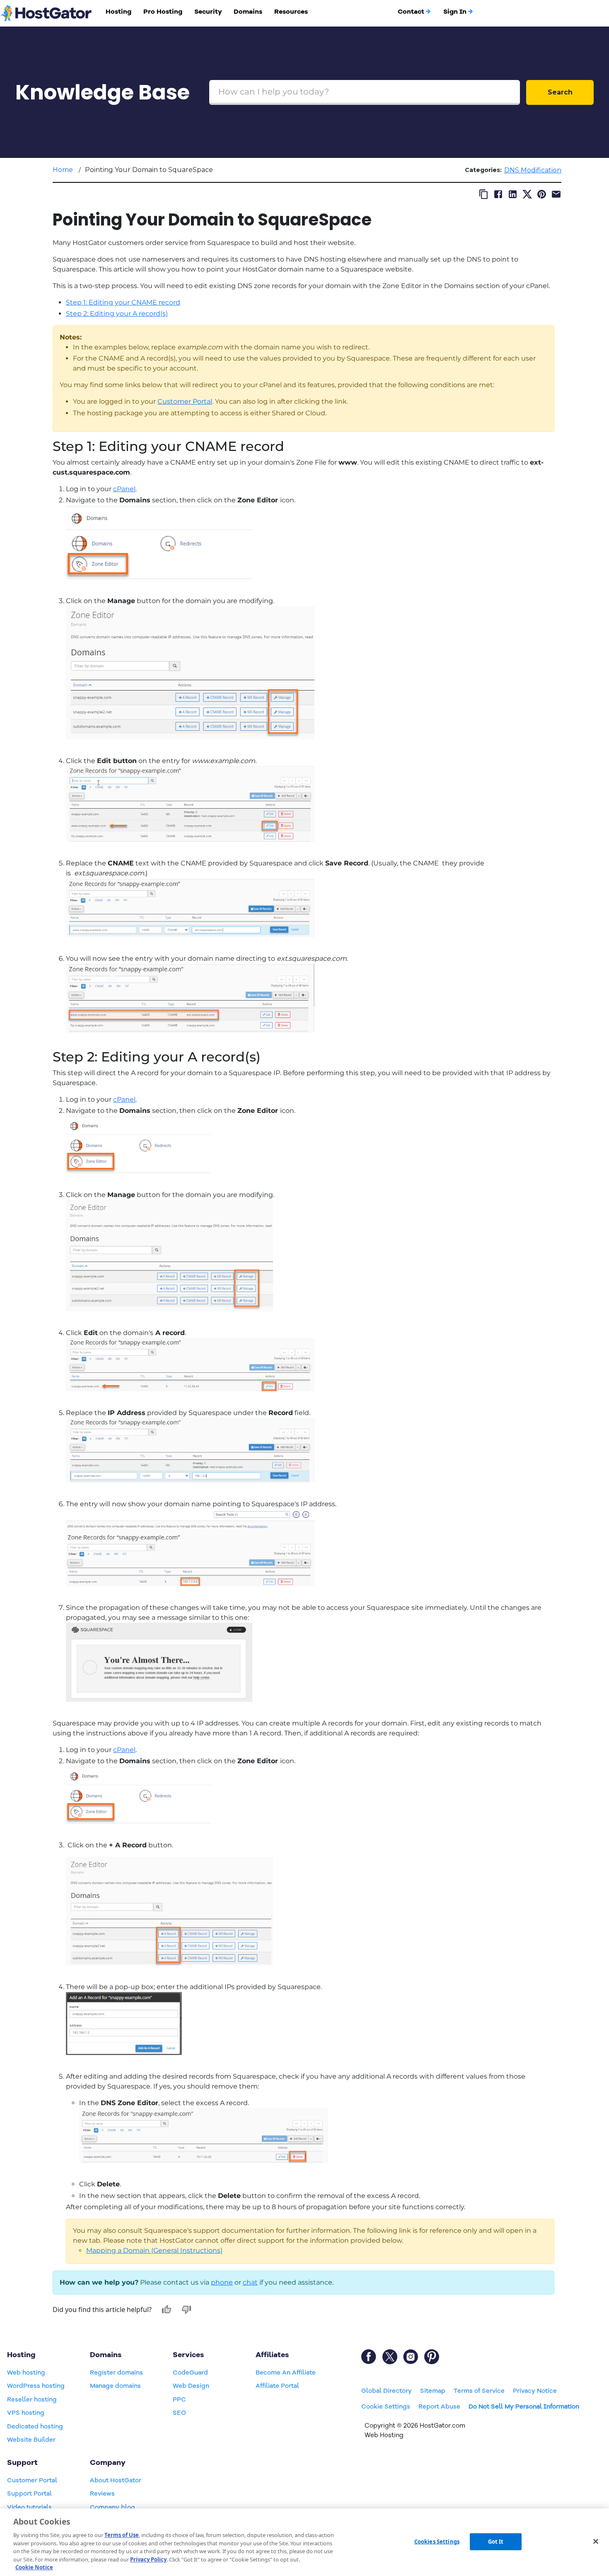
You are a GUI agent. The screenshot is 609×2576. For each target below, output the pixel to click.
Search (560, 92)
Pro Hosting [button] (163, 12)
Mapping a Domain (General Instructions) (154, 2250)
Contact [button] (411, 12)
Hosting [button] (118, 12)
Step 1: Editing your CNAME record (123, 302)
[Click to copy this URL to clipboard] (484, 194)
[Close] (596, 2541)
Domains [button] (248, 12)
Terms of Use (122, 2535)
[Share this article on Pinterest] (542, 194)
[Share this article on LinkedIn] (513, 194)
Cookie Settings (386, 2406)
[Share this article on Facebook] (498, 194)
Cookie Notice (34, 2567)
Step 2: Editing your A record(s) (117, 314)
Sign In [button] (455, 12)
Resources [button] (291, 12)
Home (63, 170)
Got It (496, 2541)
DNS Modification (533, 170)
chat (250, 2282)
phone (222, 2282)
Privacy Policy (148, 2559)
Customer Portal (185, 401)
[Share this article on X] (527, 194)
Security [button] (208, 12)
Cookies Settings (437, 2541)
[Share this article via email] (556, 194)
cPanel (124, 489)
